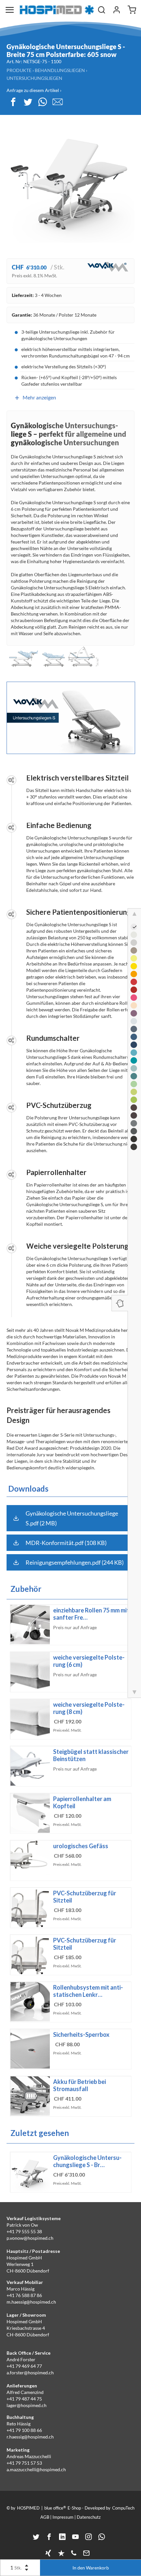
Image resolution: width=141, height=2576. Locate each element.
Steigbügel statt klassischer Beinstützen (91, 1755)
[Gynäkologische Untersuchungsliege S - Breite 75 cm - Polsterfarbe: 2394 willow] (134, 1092)
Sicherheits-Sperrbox (81, 2034)
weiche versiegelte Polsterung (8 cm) (89, 1708)
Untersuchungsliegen (34, 78)
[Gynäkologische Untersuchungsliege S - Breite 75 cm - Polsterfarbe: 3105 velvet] (134, 990)
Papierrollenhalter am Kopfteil (82, 1802)
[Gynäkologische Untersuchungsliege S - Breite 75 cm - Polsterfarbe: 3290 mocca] (134, 1115)
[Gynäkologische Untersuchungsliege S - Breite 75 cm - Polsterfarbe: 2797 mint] (134, 1068)
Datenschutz (89, 2517)
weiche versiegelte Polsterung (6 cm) (89, 1661)
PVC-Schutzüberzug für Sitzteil (85, 1897)
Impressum (63, 2517)
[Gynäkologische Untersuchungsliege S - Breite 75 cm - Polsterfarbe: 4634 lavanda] (134, 1013)
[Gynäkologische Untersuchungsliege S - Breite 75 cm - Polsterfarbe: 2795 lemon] (134, 958)
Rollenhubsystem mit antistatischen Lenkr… (88, 1991)
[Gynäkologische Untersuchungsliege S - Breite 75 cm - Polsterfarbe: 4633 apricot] (134, 1005)
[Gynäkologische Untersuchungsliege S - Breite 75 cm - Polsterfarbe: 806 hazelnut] (134, 950)
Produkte (19, 70)
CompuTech (123, 2508)
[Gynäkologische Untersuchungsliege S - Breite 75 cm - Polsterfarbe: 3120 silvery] (134, 1123)
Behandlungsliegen (60, 70)
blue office (55, 2508)
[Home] (57, 10)
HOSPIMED (28, 2508)
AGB (45, 2517)
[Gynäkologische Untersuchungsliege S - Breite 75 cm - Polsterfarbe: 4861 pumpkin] (134, 974)
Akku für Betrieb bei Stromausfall (80, 2085)
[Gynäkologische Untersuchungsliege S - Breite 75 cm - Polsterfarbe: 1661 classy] (134, 1139)
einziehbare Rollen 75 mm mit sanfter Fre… (91, 1614)
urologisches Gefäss (81, 1846)
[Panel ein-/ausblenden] (120, 1303)
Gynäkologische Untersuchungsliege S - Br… (87, 2161)
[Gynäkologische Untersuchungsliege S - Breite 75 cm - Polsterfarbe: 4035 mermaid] (134, 1060)
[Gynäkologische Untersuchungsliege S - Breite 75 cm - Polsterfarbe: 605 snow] (134, 927)
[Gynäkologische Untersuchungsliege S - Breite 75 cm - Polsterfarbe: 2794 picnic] (134, 1100)
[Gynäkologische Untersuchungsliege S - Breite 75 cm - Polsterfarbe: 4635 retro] (134, 943)
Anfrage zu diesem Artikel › (34, 90)
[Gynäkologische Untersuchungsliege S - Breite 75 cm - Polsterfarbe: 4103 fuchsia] (134, 998)
